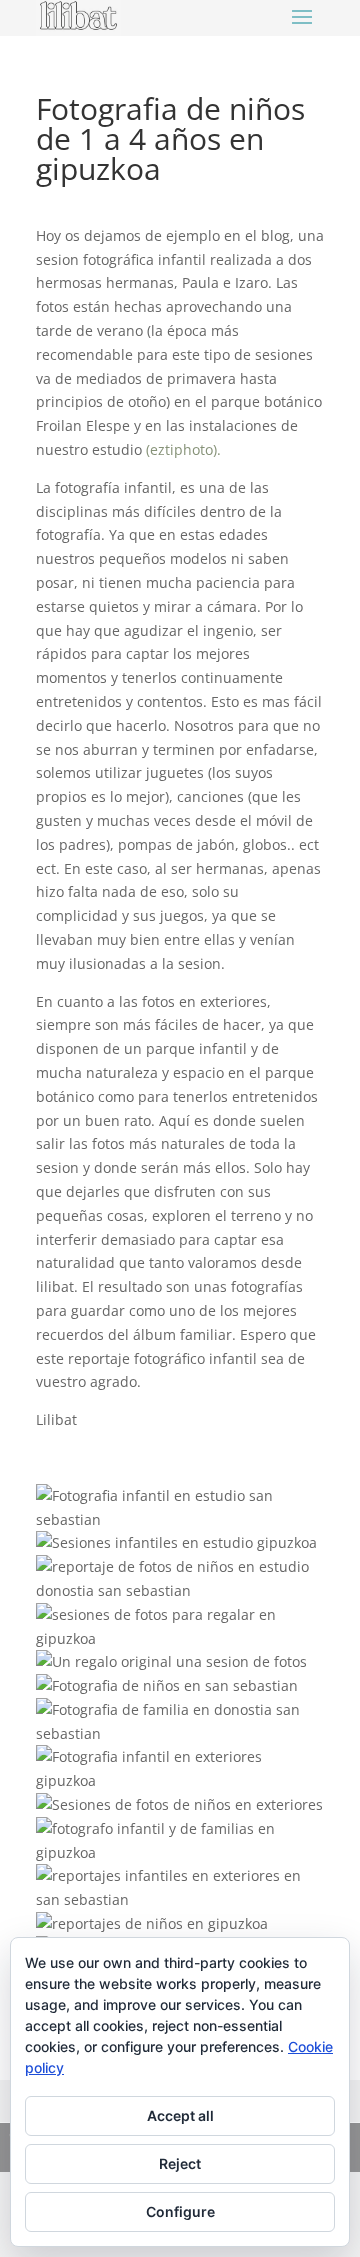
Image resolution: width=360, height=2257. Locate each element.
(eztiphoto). (183, 449)
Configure (180, 2211)
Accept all (180, 2115)
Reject (180, 2163)
